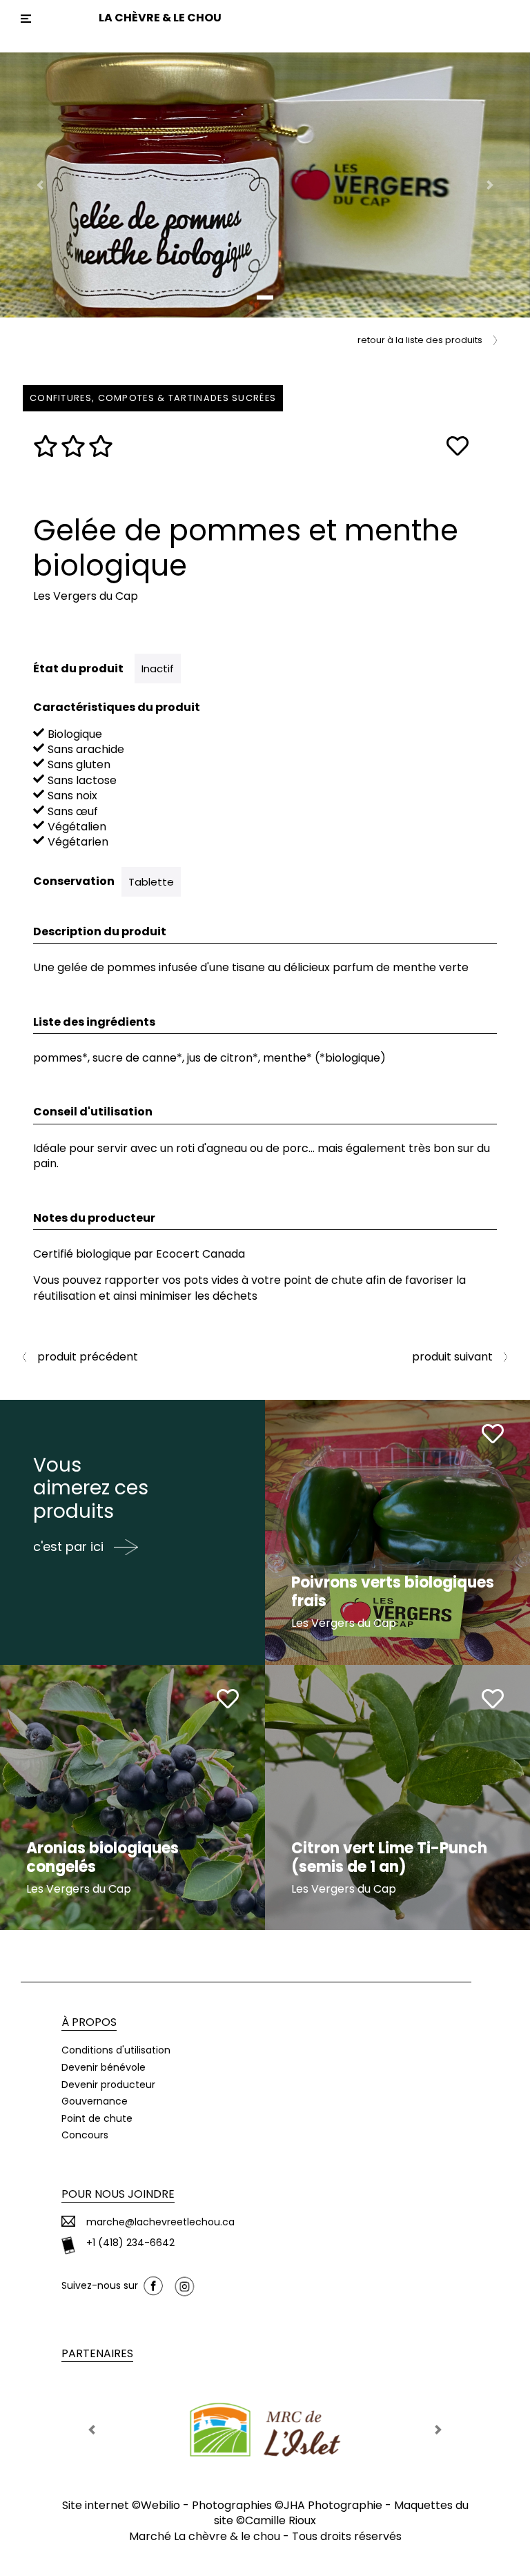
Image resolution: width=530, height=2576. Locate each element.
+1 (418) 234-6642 (130, 2243)
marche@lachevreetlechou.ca (160, 2222)
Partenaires (97, 2353)
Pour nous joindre (118, 2194)
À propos (89, 2022)
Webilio (160, 2505)
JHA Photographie (333, 2505)
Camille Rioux (281, 2520)
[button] (40, 185)
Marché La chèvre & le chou (205, 2536)
